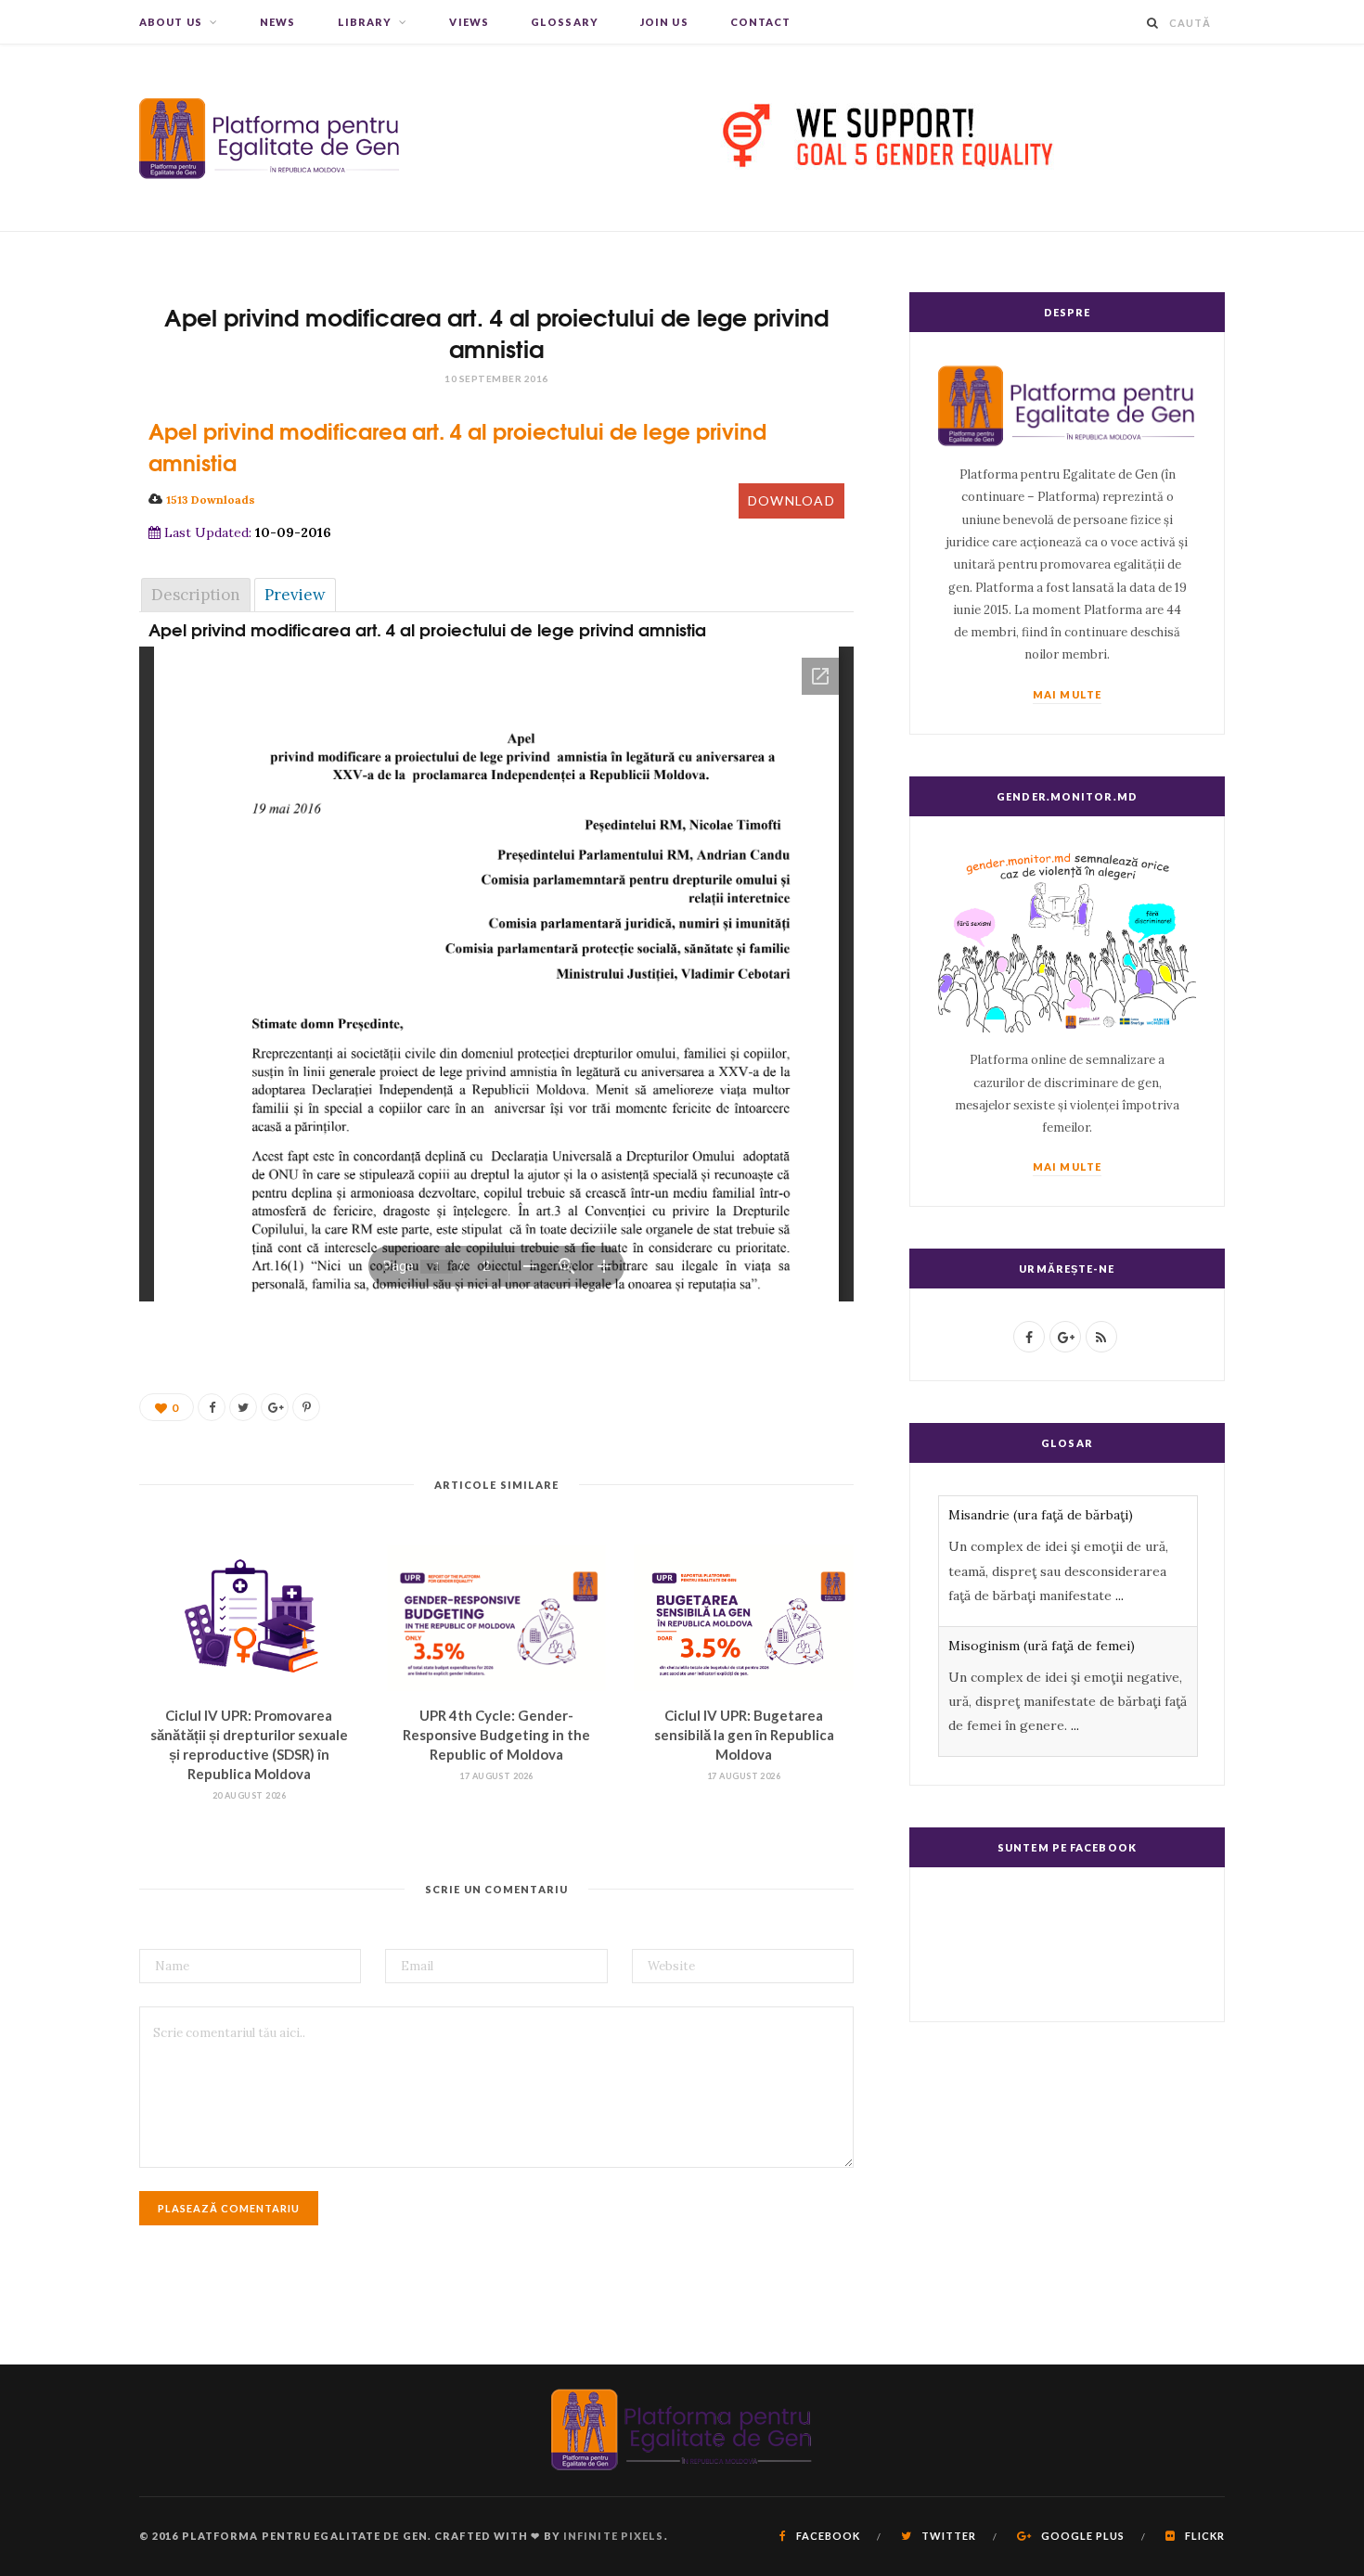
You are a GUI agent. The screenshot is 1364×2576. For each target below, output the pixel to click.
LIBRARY (365, 22)
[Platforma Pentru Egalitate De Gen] (270, 138)
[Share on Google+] (275, 1407)
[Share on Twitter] (243, 1407)
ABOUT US (171, 22)
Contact (761, 22)
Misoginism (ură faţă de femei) (1042, 1646)
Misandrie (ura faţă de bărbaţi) (1041, 1515)
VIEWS (469, 22)
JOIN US (664, 22)
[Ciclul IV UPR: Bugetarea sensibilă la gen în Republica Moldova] (744, 1618)
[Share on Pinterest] (306, 1407)
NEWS (277, 22)
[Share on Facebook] (212, 1407)
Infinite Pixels (614, 2536)
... (1120, 1596)
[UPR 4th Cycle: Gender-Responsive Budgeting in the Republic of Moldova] (497, 1618)
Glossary (565, 22)
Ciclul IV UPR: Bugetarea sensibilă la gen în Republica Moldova (744, 1735)
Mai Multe (1067, 694)
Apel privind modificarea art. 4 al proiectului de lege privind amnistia (457, 446)
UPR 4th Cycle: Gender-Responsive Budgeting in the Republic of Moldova (496, 1735)
